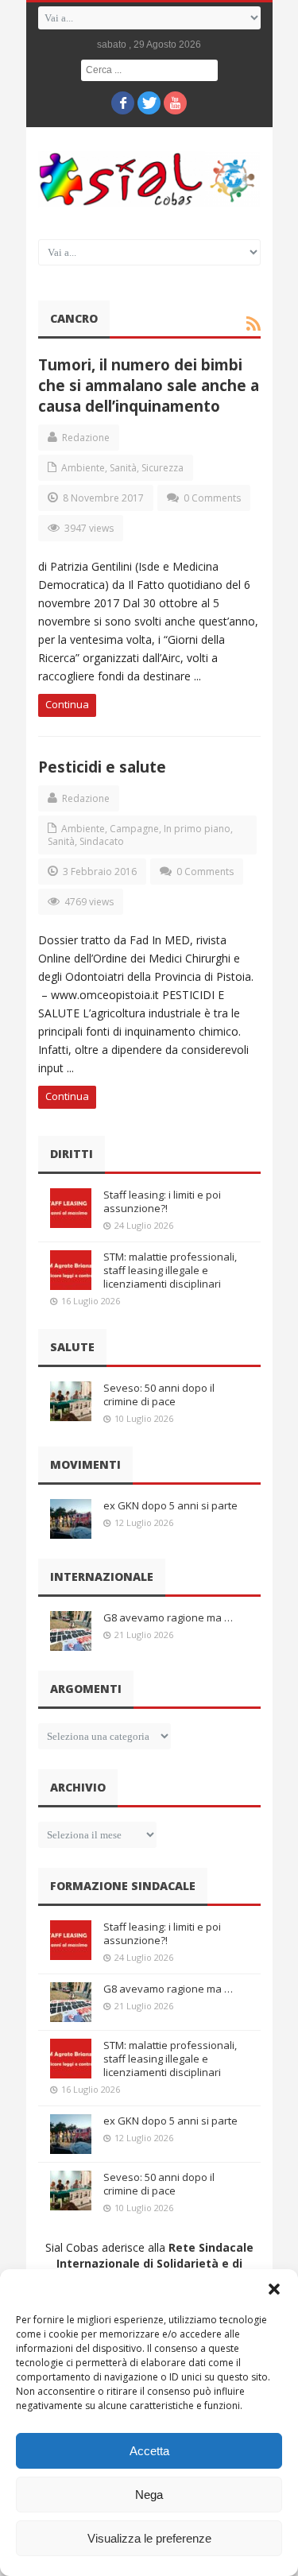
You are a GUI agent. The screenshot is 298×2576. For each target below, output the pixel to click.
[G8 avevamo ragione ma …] (71, 1631)
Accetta (149, 2451)
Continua (67, 704)
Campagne (134, 829)
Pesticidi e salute (102, 767)
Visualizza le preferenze (149, 2538)
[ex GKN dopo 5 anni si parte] (71, 1519)
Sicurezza (163, 468)
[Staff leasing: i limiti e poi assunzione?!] (71, 1208)
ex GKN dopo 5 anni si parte (170, 1505)
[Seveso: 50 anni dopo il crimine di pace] (71, 1401)
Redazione (86, 438)
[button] (274, 2289)
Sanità (123, 468)
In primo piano (197, 829)
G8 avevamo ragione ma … (168, 1617)
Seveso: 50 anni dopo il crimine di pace (159, 1395)
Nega (149, 2495)
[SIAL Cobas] (149, 179)
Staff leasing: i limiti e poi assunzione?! (162, 1201)
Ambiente (83, 468)
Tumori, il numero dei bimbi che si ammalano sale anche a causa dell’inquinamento (149, 385)
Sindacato (102, 841)
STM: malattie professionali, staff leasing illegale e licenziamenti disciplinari (170, 1270)
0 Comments (212, 498)
